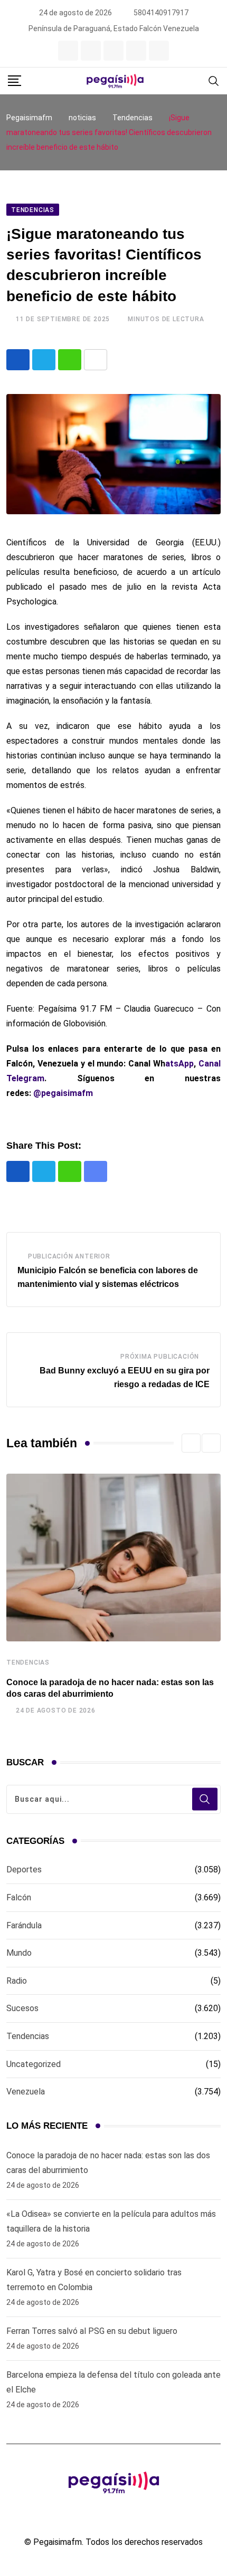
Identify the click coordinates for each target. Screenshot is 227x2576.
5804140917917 (161, 13)
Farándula (24, 1925)
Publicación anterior (69, 1256)
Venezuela (26, 2092)
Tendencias (28, 1662)
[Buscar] (214, 80)
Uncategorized (34, 2064)
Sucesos (22, 2008)
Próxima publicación (160, 1357)
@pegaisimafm (63, 1093)
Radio (17, 1981)
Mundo (19, 1953)
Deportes (24, 1869)
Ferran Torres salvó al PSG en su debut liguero (92, 2331)
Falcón (19, 1897)
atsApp (179, 1064)
